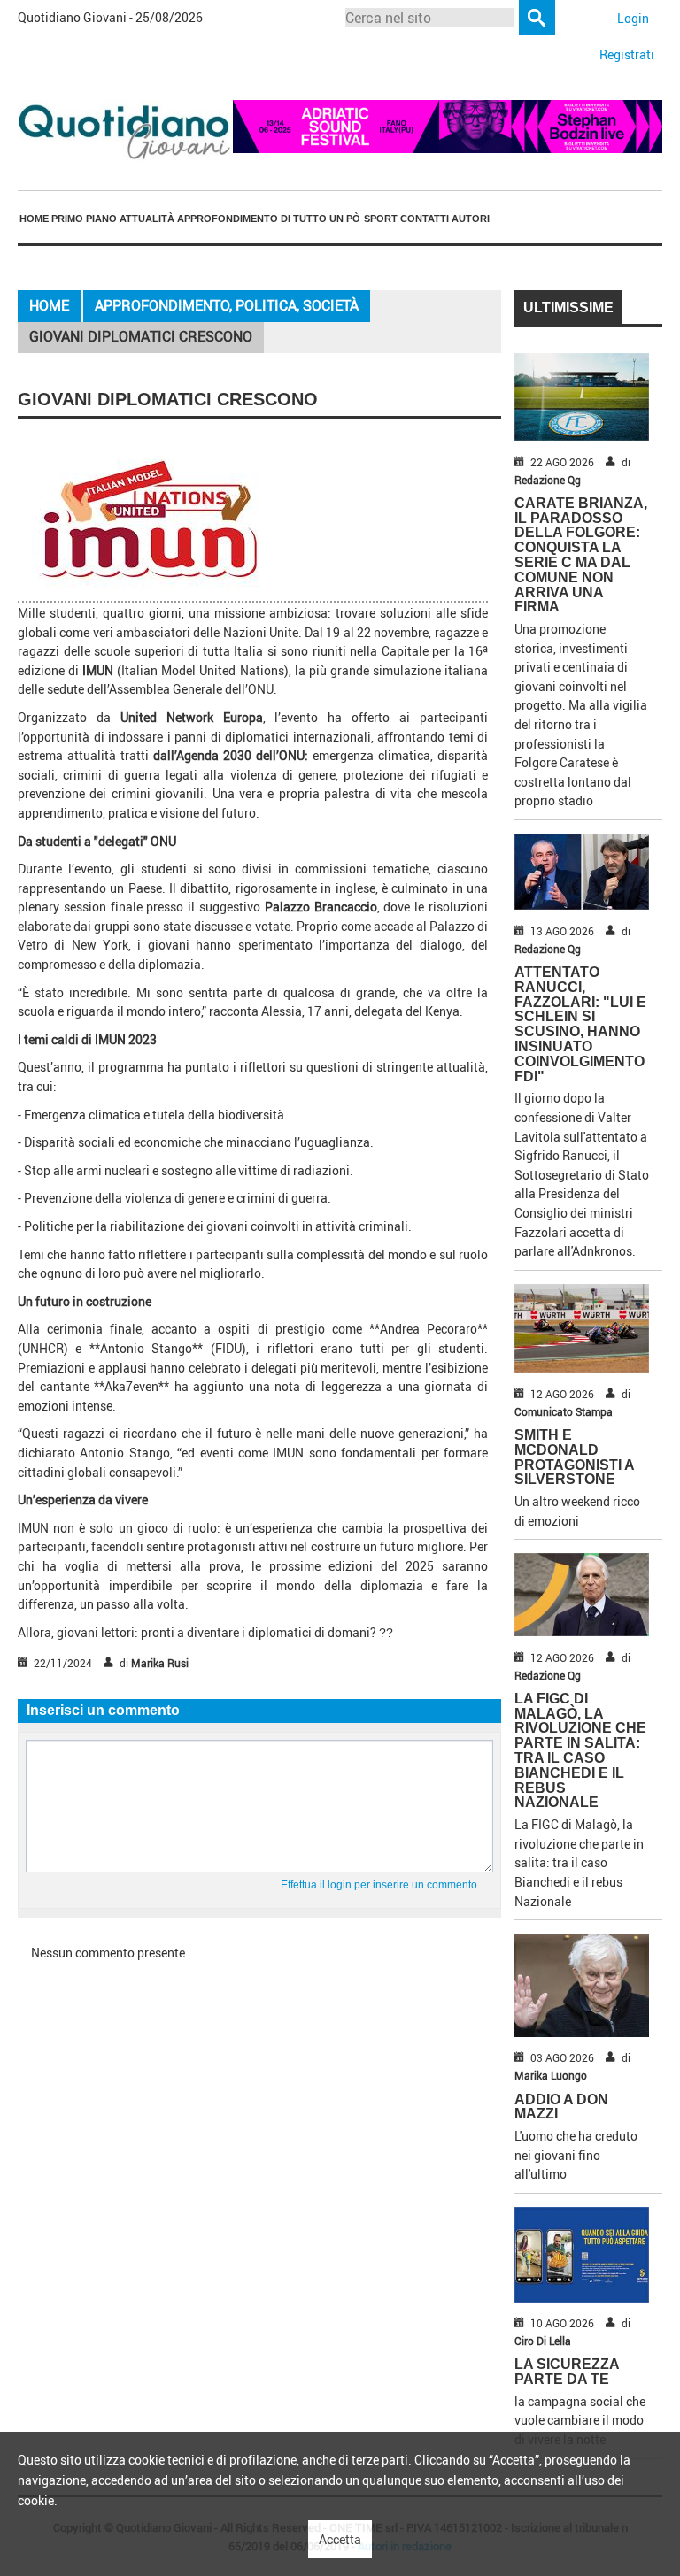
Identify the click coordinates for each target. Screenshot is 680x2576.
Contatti (425, 219)
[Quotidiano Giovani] (125, 131)
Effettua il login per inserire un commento (379, 1885)
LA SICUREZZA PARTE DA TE (567, 2372)
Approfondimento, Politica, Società (227, 305)
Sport (381, 219)
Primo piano (84, 219)
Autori (471, 219)
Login (633, 18)
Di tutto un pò (321, 219)
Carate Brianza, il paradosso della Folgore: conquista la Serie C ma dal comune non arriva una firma (581, 555)
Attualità (147, 219)
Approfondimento (228, 219)
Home (34, 219)
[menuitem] (34, 219)
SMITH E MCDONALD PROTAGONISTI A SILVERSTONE (574, 1457)
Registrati (627, 54)
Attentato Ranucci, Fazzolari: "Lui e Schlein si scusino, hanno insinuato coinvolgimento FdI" (580, 1024)
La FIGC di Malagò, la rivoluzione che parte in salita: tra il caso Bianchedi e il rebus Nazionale (580, 1751)
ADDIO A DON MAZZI (561, 2107)
